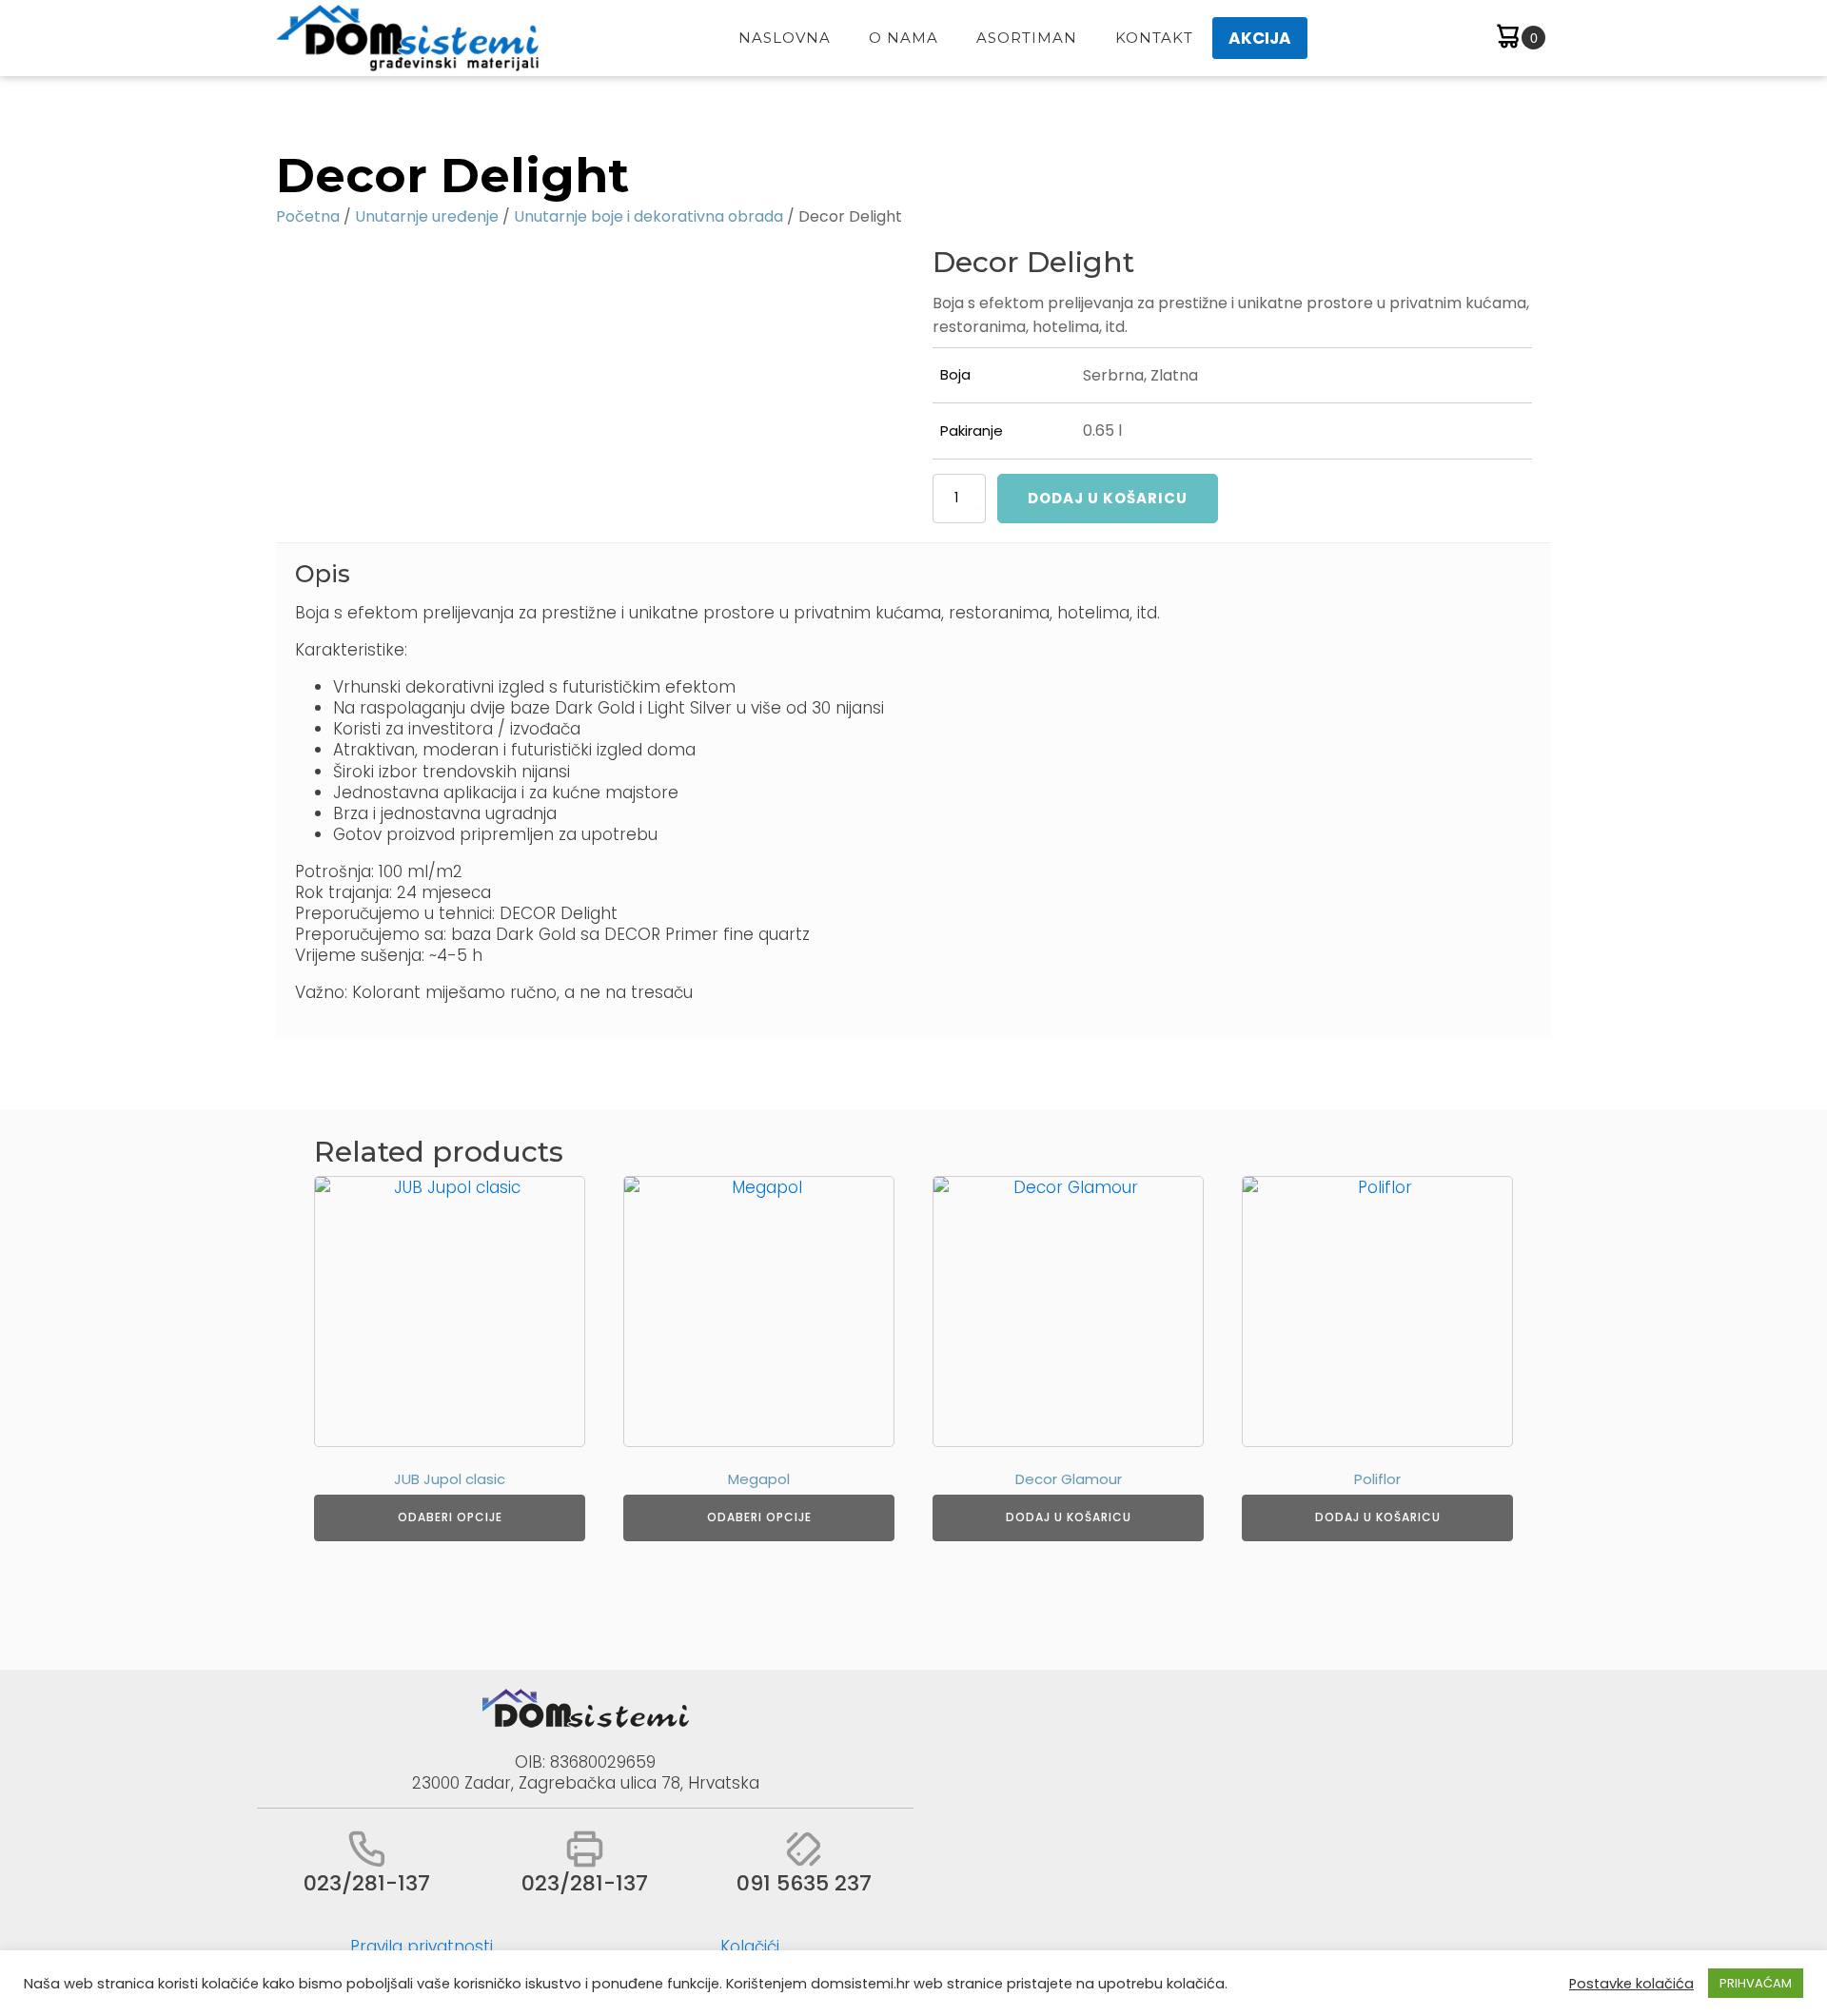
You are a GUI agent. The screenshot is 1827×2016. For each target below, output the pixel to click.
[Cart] (1519, 39)
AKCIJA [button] (1260, 38)
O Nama (904, 38)
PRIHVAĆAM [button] (1756, 1983)
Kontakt (1154, 38)
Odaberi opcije (450, 1517)
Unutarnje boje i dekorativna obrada (648, 216)
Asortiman (1027, 38)
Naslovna (785, 38)
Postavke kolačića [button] (1631, 1984)
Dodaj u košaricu (1108, 498)
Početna (308, 216)
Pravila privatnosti (422, 1947)
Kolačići (750, 1947)
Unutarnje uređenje (427, 216)
